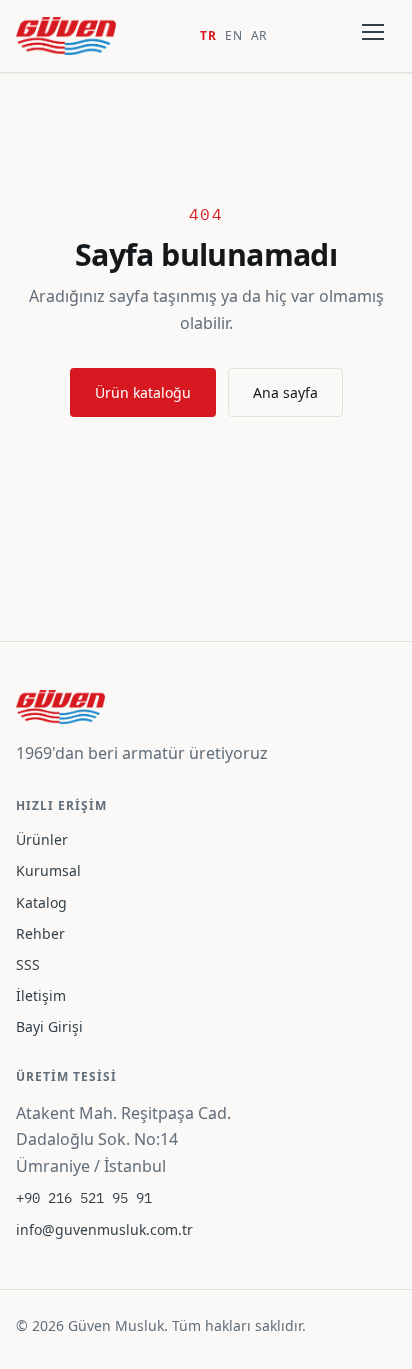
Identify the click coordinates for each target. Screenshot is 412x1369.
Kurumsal (48, 870)
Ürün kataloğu (143, 392)
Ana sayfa (285, 392)
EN (234, 35)
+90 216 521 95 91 (84, 1198)
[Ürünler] (374, 36)
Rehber (40, 933)
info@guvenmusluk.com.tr (104, 1229)
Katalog (41, 902)
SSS (28, 964)
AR (259, 35)
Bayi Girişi (49, 1026)
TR (208, 35)
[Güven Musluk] (65, 36)
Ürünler (42, 839)
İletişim (41, 995)
